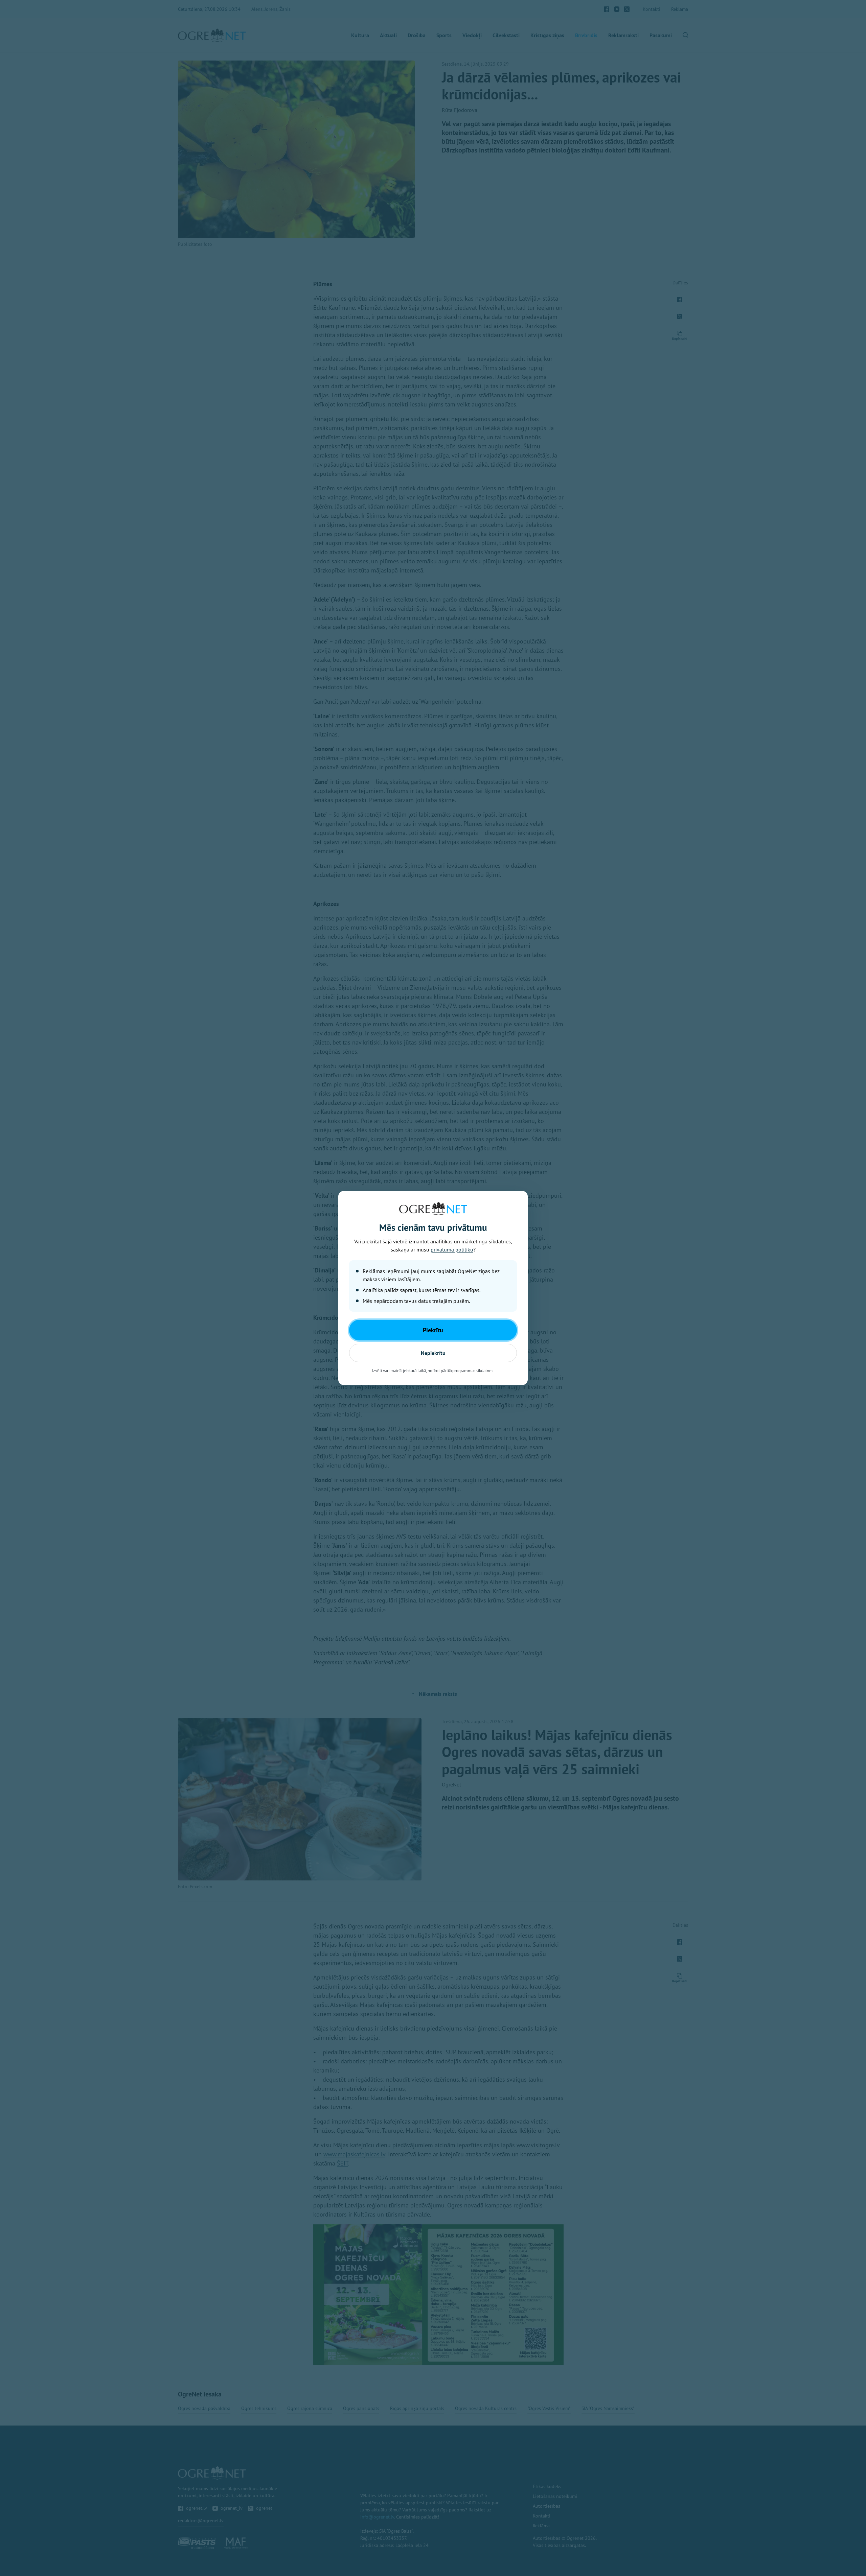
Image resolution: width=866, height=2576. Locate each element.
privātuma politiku (452, 1249)
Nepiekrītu (433, 1353)
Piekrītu (433, 1330)
